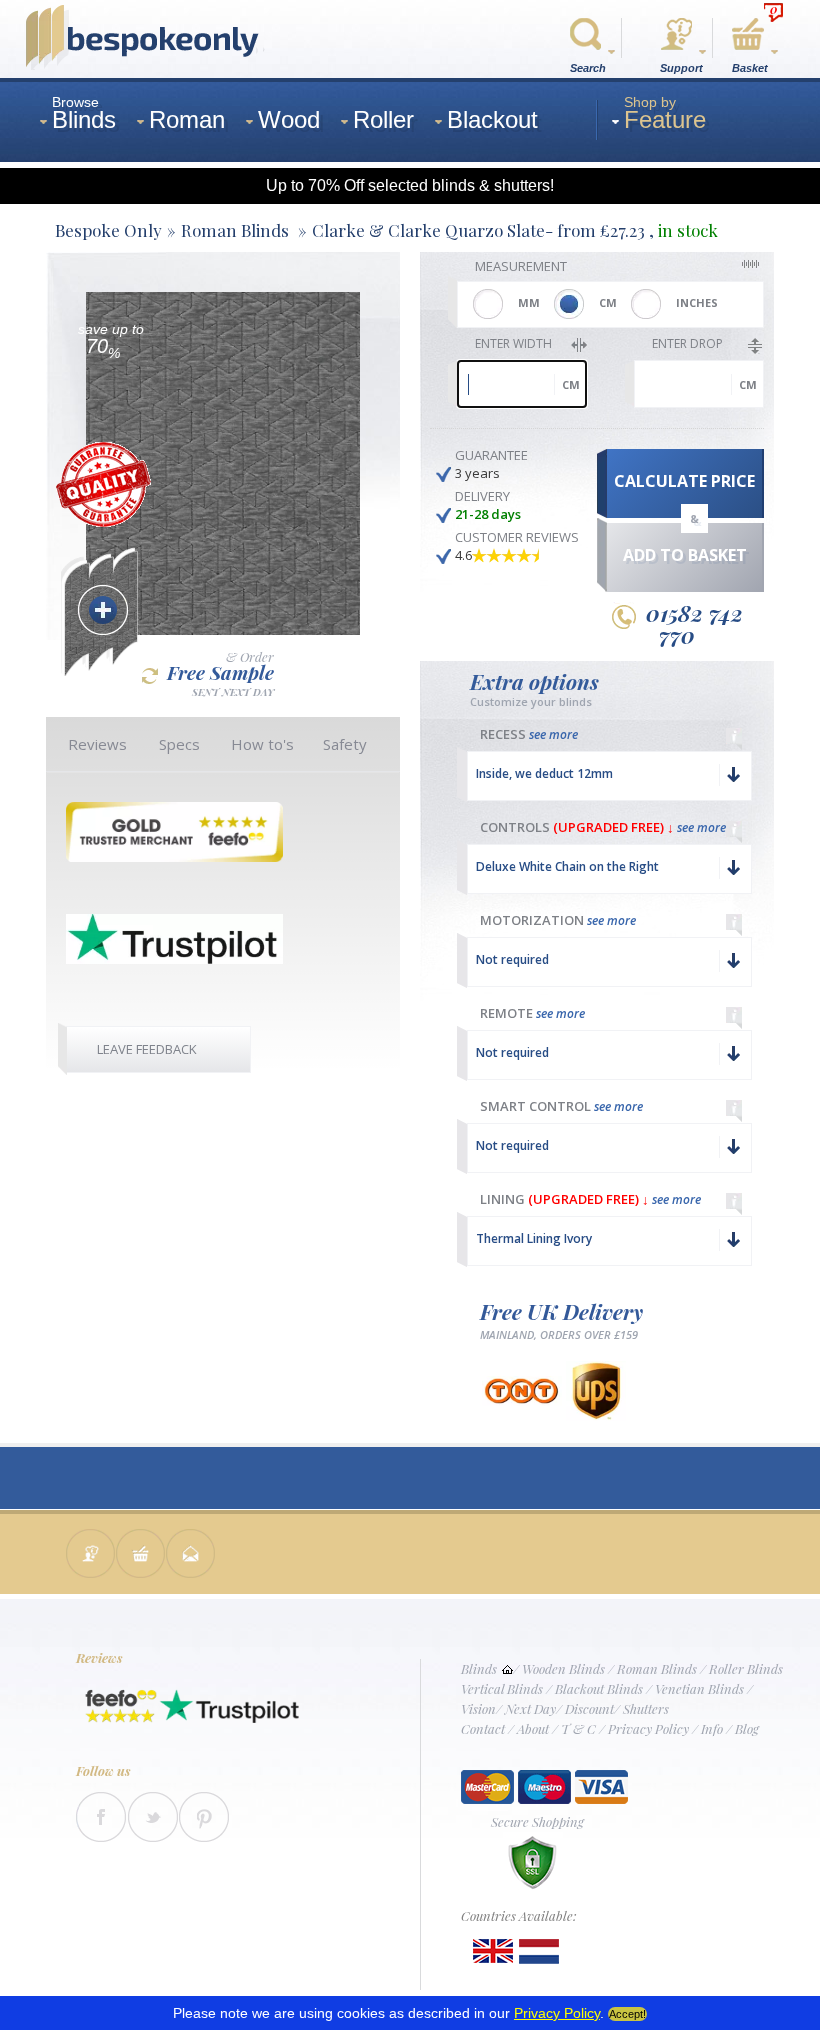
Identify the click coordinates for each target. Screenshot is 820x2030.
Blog (747, 1728)
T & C (578, 1728)
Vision (478, 1708)
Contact (483, 1728)
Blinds (479, 1668)
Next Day (530, 1708)
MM (529, 302)
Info (712, 1728)
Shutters (646, 1708)
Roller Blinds (746, 1668)
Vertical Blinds (502, 1688)
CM (608, 302)
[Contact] (91, 1555)
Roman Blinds (657, 1668)
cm (571, 384)
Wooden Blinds (563, 1668)
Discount (589, 1708)
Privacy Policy (648, 1728)
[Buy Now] (141, 1555)
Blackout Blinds (599, 1688)
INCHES (697, 302)
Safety (345, 744)
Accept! (627, 2014)
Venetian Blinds (699, 1688)
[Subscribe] (191, 1555)
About (533, 1728)
